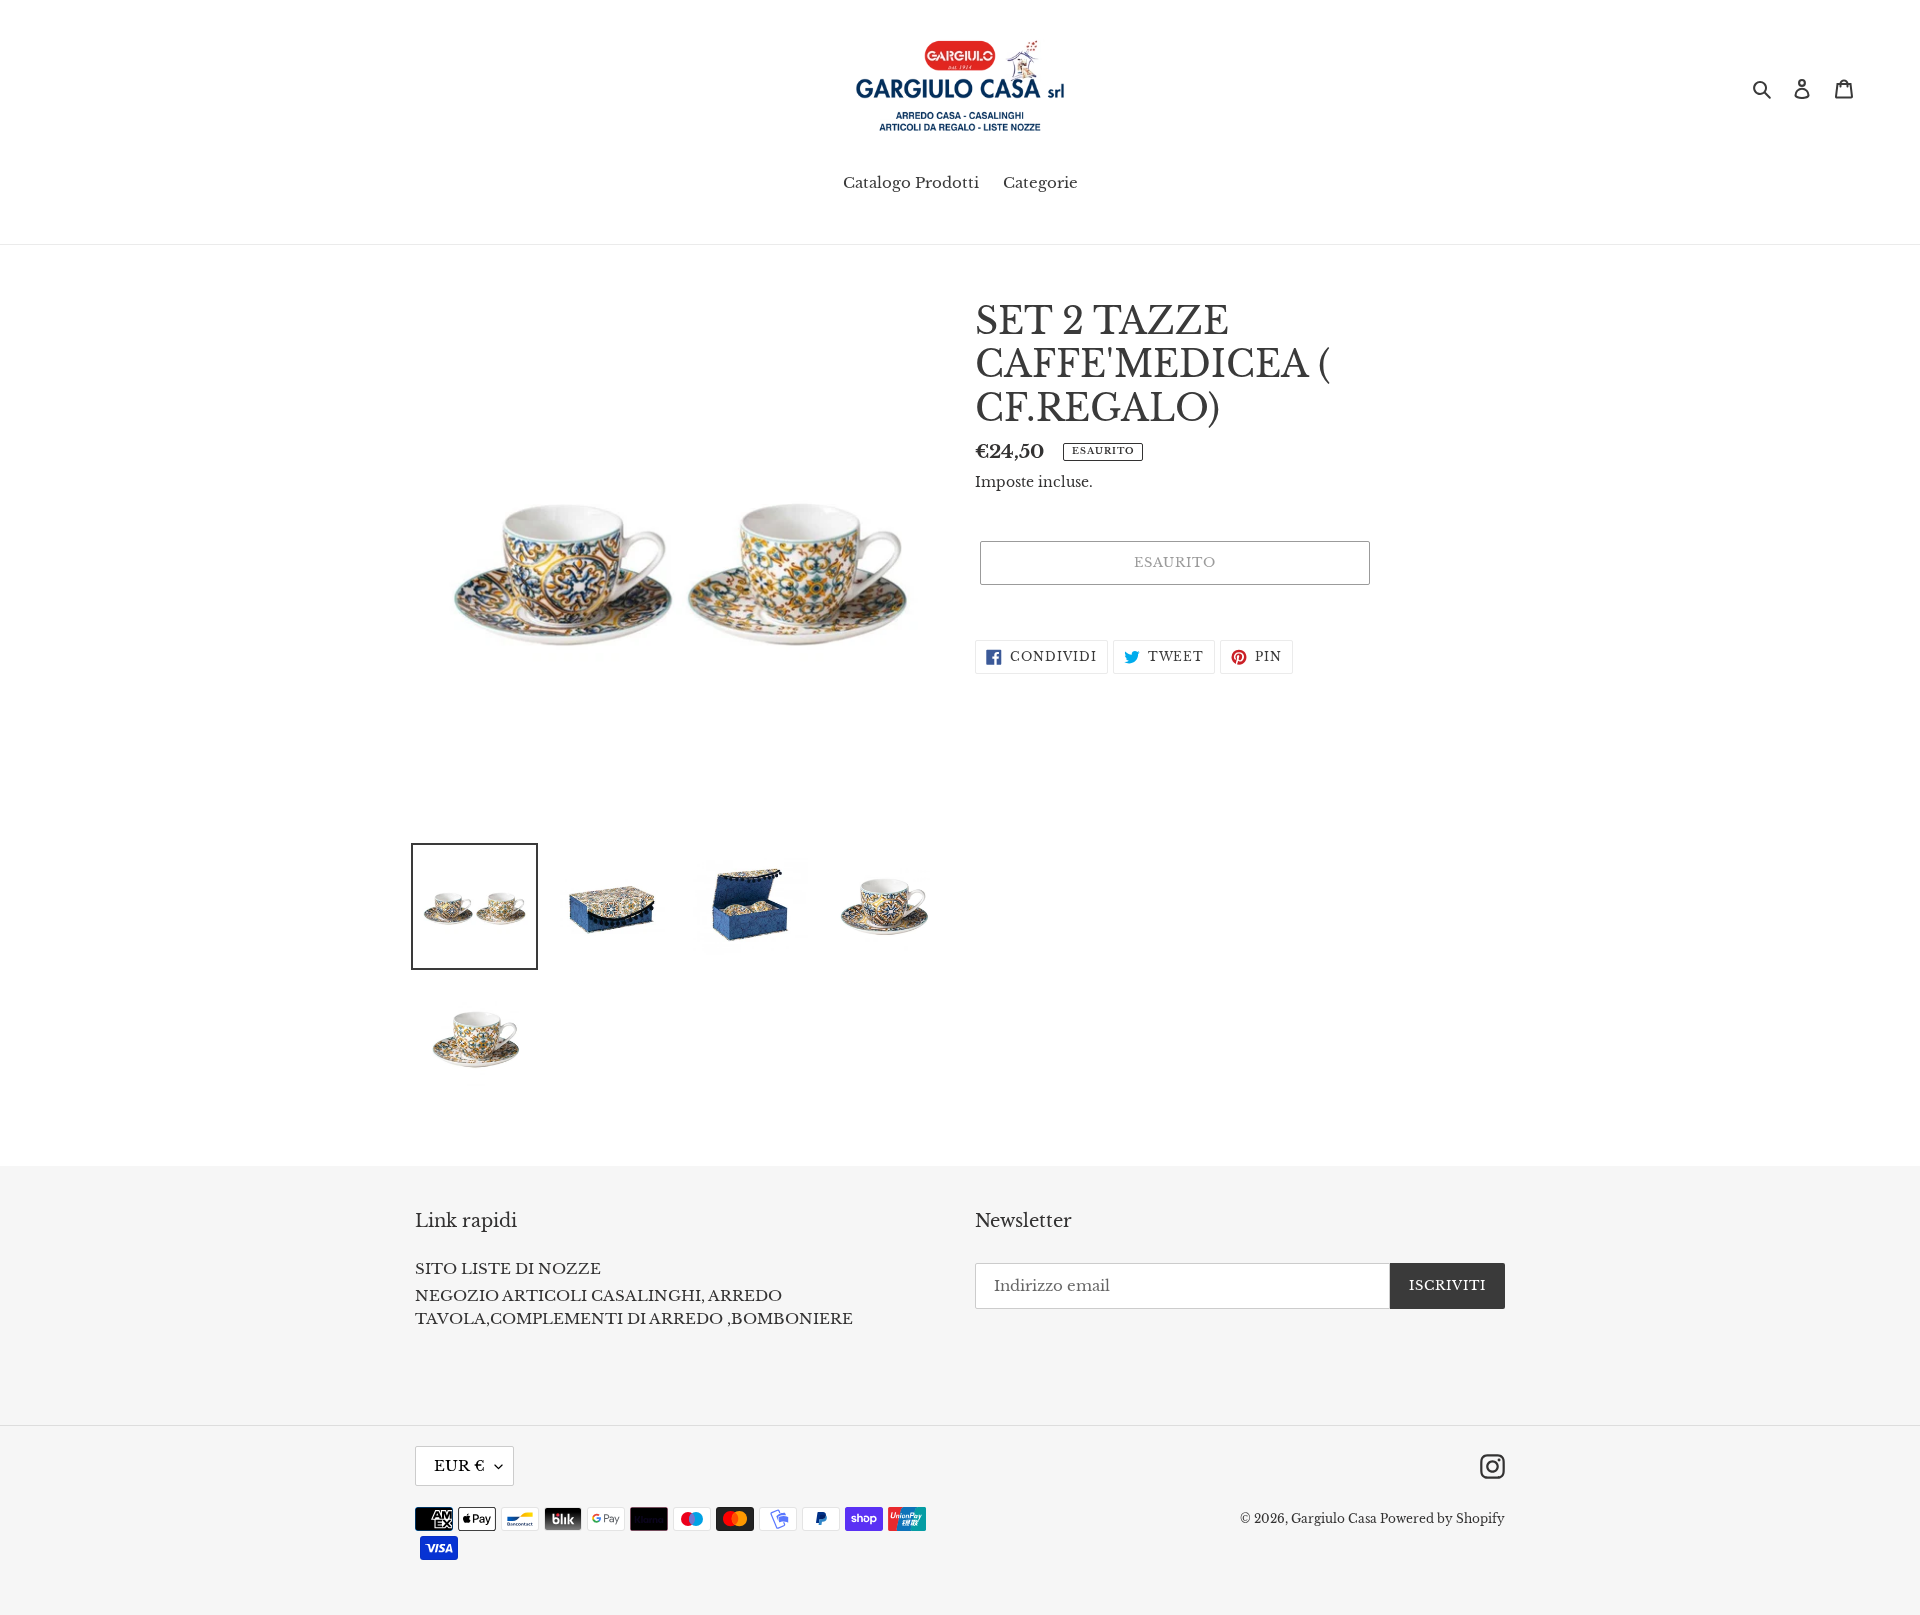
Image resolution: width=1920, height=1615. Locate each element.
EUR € (459, 1465)
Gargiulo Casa (1335, 1518)
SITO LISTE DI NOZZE (508, 1268)
